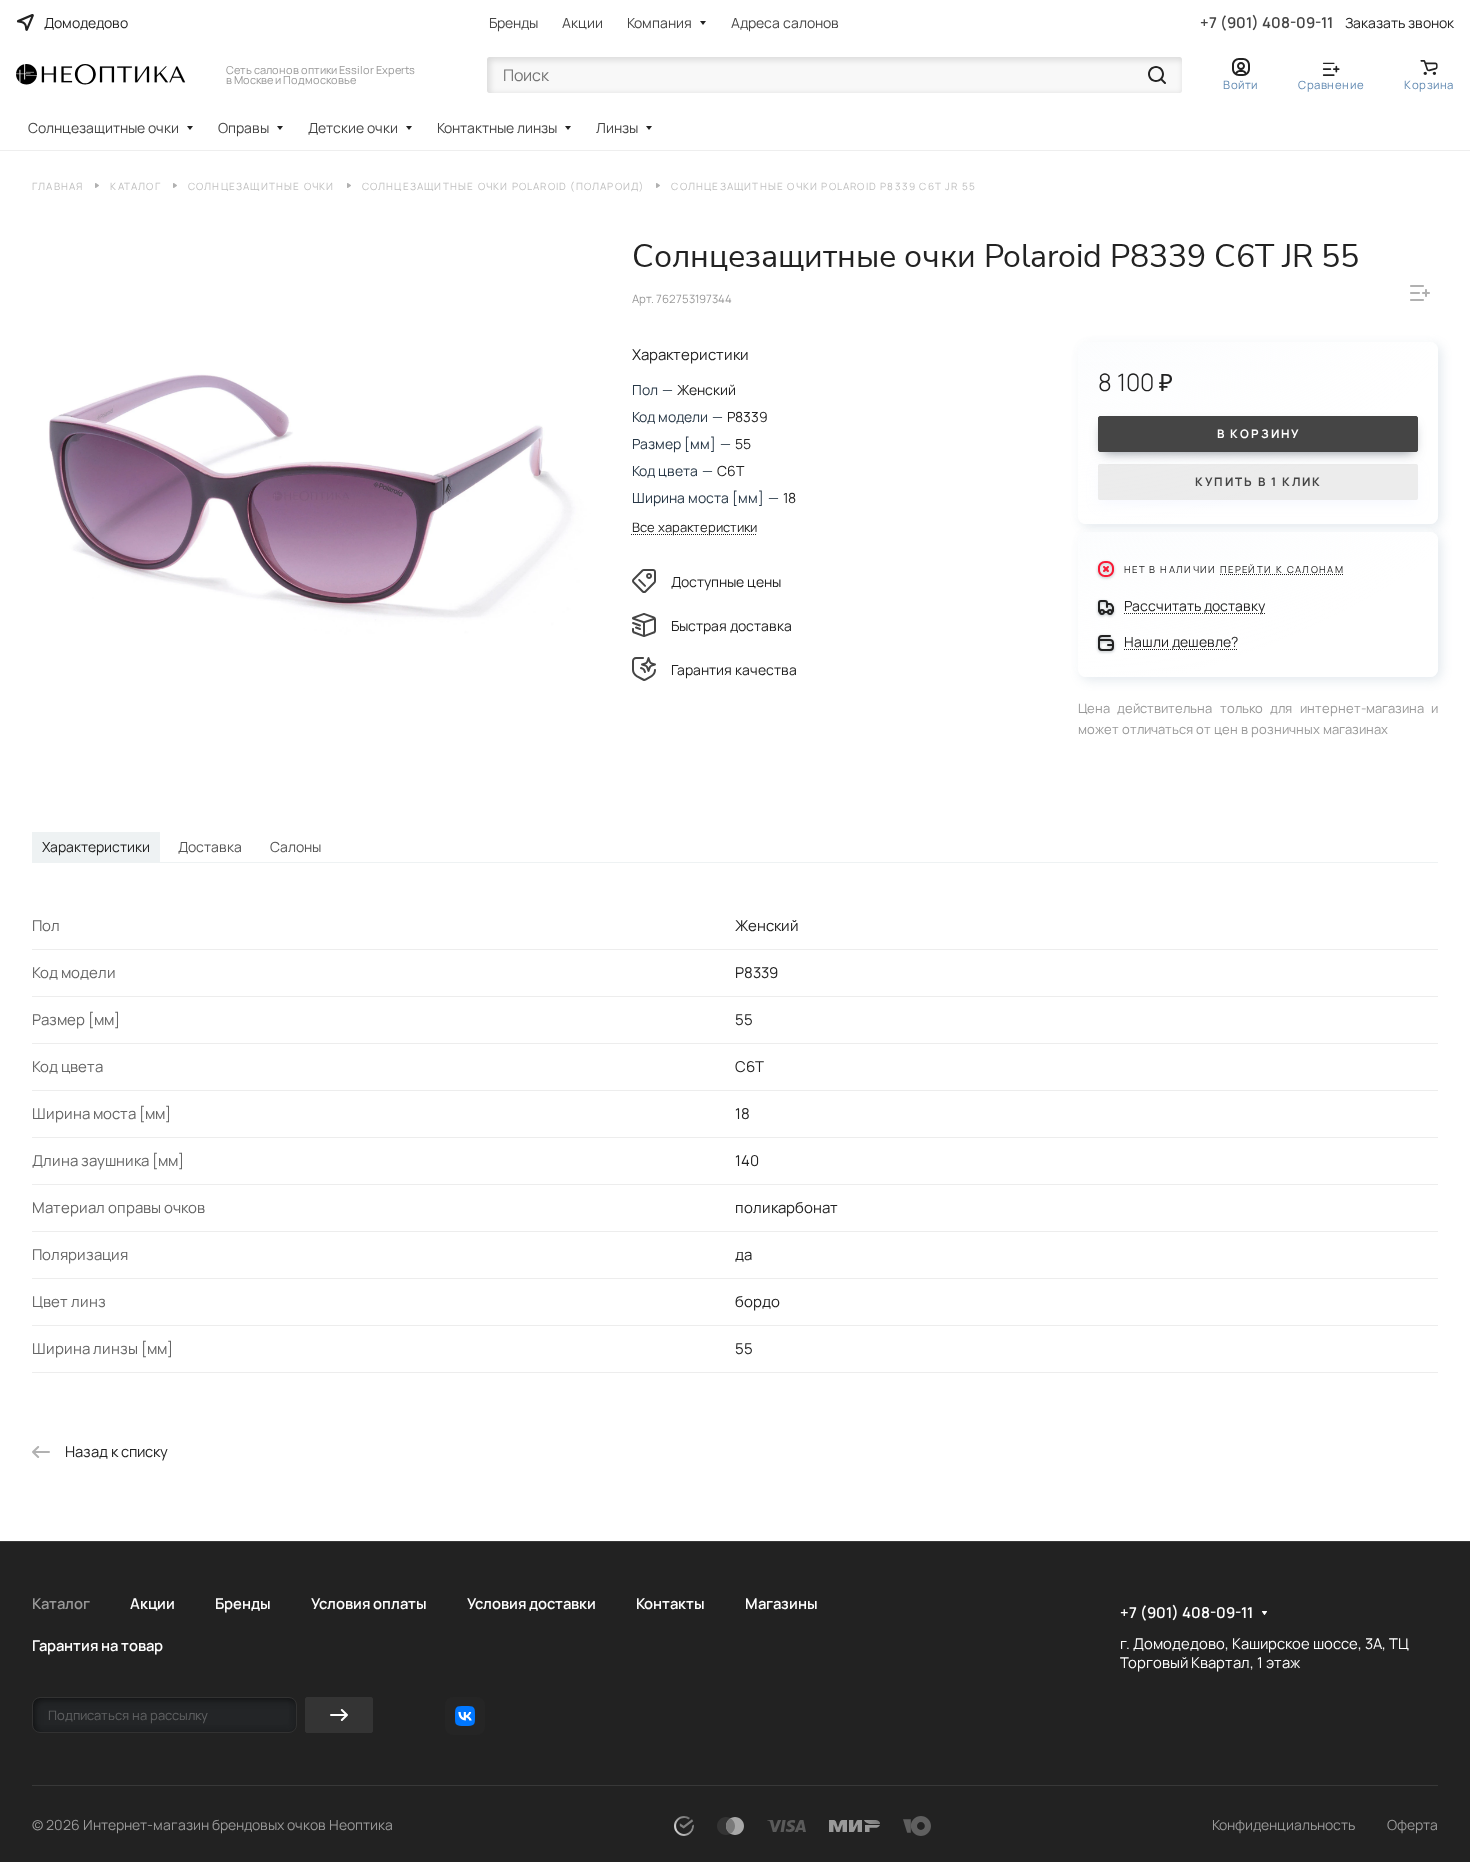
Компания (659, 22)
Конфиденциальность (1283, 1824)
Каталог (61, 1603)
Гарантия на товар (97, 1645)
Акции (582, 22)
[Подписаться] (339, 1715)
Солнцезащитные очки (103, 127)
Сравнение (1331, 84)
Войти (1240, 84)
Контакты (670, 1603)
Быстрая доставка (731, 625)
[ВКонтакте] (465, 1716)
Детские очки (353, 127)
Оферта (1412, 1824)
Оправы (243, 127)
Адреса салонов (785, 22)
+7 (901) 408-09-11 (1266, 23)
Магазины (781, 1603)
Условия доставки (531, 1603)
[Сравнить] (1420, 293)
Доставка (210, 846)
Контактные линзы (497, 127)
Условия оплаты (369, 1603)
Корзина (1429, 84)
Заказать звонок (1399, 23)
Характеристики (96, 846)
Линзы (617, 127)
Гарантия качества (734, 669)
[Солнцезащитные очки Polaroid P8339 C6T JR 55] (311, 496)
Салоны (295, 846)
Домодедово (86, 22)
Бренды (513, 22)
